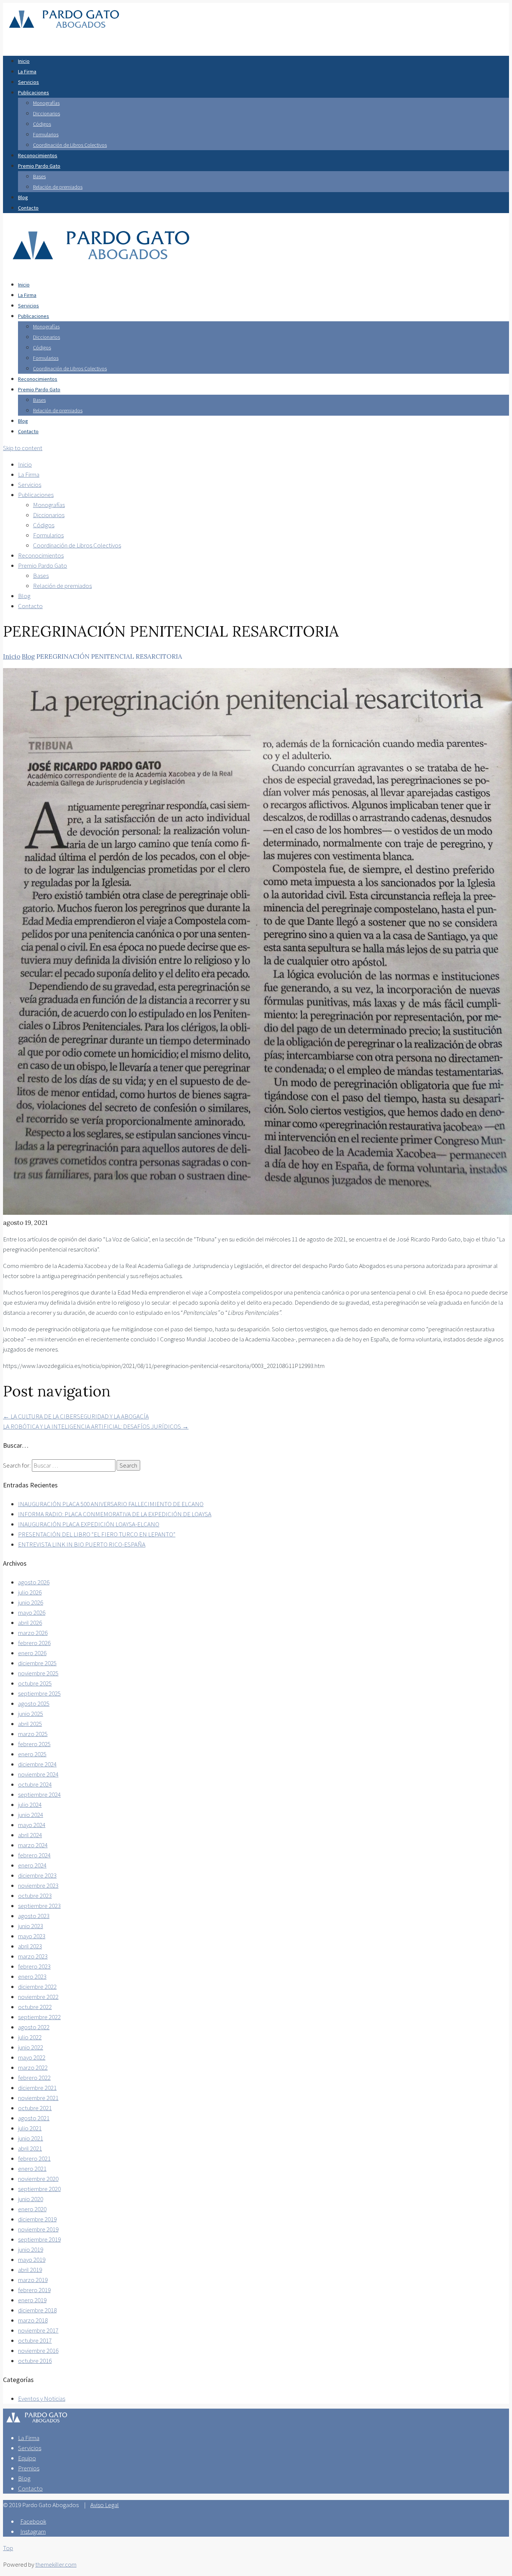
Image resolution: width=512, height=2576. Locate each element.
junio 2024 (31, 1815)
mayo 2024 (32, 1825)
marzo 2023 (33, 1956)
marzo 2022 (33, 2067)
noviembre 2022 (38, 1997)
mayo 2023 (32, 1936)
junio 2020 (31, 2199)
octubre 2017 (35, 2340)
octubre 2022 (35, 2007)
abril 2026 (30, 1623)
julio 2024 (30, 1805)
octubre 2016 (35, 2361)
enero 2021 (32, 2169)
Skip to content (23, 448)
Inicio (24, 61)
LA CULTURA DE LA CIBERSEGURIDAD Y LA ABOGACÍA (76, 1416)
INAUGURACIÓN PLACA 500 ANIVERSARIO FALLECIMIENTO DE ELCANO (111, 1504)
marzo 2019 (33, 2280)
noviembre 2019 (38, 2229)
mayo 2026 (32, 1612)
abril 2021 (30, 2148)
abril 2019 (30, 2270)
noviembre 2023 (38, 1885)
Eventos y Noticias (42, 2398)
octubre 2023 (35, 1896)
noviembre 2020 (38, 2179)
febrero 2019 (34, 2290)
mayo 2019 (32, 2260)
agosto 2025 (34, 1703)
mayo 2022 (32, 2057)
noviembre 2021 (38, 2098)
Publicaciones (34, 92)
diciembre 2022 (37, 1987)
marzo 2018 (33, 2320)
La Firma (27, 72)
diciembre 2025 (37, 1663)
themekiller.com (56, 2564)
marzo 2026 (33, 1633)
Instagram (33, 2531)
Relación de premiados (58, 187)
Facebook (33, 2521)
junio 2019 (31, 2249)
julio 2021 (30, 2128)
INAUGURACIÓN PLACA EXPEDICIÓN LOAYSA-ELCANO (89, 1524)
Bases (39, 176)
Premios (29, 2468)
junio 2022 (31, 2047)
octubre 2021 (35, 2108)
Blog (23, 197)
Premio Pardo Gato (39, 166)
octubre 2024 (35, 1784)
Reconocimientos (38, 155)
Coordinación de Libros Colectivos (70, 145)
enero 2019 (32, 2300)
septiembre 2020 (39, 2189)
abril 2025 (30, 1724)
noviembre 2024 (38, 1774)
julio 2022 (30, 2037)
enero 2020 (32, 2209)
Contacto (28, 208)
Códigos (42, 124)
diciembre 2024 (37, 1764)
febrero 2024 (34, 1855)
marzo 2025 (33, 1734)
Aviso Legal (105, 2505)
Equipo (27, 2458)
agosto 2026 (34, 1582)
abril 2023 (30, 1946)
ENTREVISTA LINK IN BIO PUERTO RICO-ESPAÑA (82, 1544)
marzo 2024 (33, 1845)
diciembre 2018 (37, 2310)
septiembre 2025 (39, 1693)
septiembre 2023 (39, 1906)
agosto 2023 (34, 1916)
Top (8, 2548)
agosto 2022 (34, 2027)
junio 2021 (31, 2138)
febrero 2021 (34, 2158)
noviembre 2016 (38, 2351)
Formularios (46, 134)
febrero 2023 (34, 1966)
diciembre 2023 (37, 1875)
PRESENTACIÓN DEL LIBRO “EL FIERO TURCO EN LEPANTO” (97, 1534)
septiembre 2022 (39, 2017)
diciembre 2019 (37, 2219)
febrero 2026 (34, 1643)
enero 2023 (32, 1976)
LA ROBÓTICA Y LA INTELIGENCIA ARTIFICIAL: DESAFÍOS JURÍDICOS (96, 1426)
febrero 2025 (34, 1744)
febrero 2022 (34, 2078)
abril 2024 (30, 1835)
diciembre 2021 (37, 2088)
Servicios (28, 82)
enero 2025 (32, 1754)
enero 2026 (32, 1653)
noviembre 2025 (38, 1673)
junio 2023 (31, 1926)
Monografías (46, 103)
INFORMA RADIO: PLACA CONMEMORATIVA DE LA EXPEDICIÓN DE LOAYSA (115, 1514)
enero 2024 (32, 1865)
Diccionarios (46, 113)
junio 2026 (31, 1602)
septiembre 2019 (39, 2239)
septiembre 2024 (39, 1794)
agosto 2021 (34, 2118)
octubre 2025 (35, 1683)
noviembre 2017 (38, 2330)
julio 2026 (30, 1592)
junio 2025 (31, 1714)
